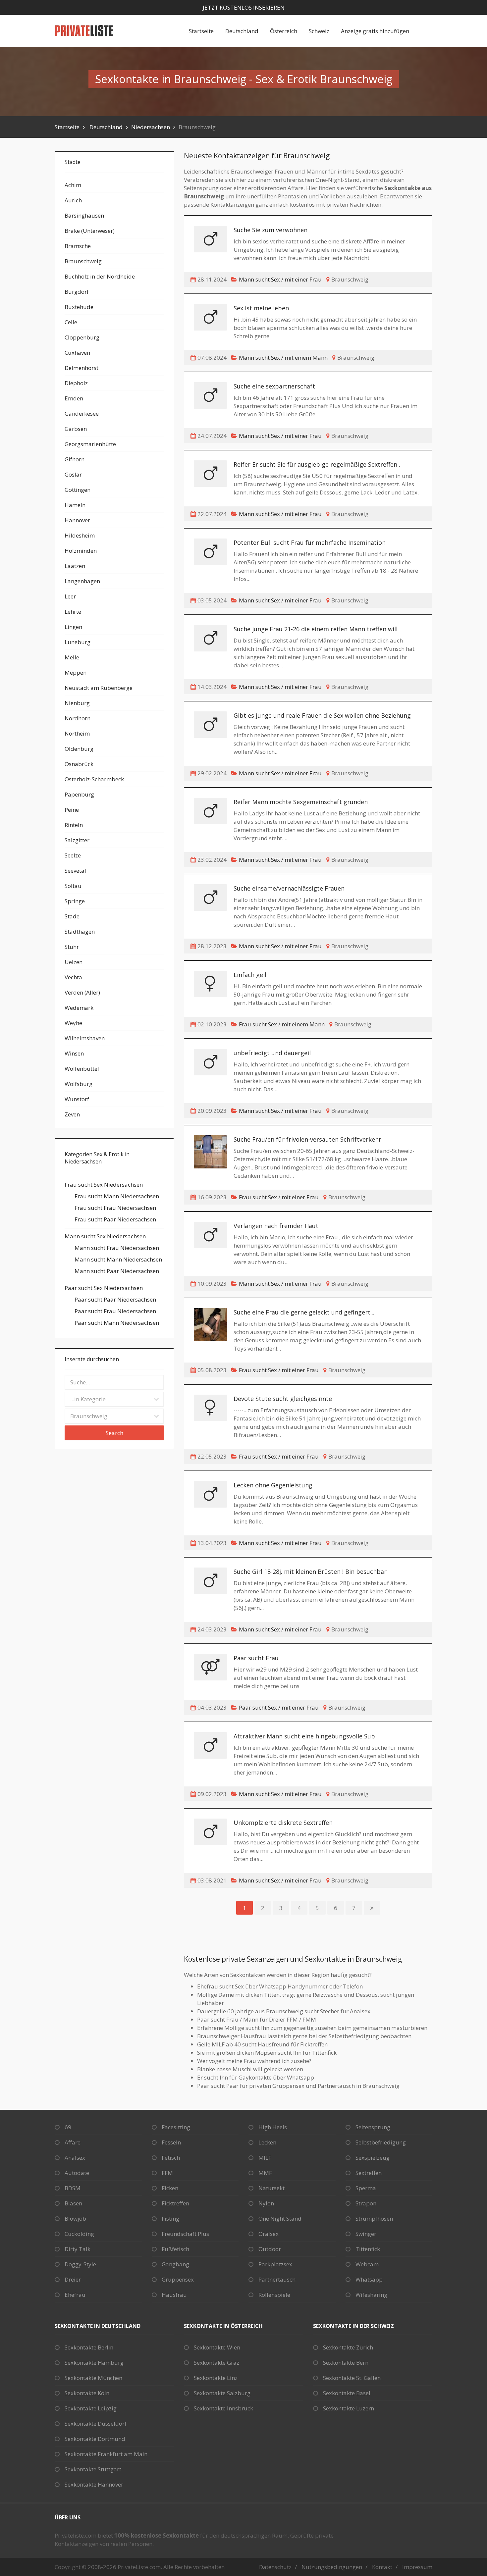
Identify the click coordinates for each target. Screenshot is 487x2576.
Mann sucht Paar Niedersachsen (117, 1271)
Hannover (77, 520)
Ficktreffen (175, 2203)
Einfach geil (250, 975)
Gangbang (175, 2264)
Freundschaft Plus (185, 2234)
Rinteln (74, 825)
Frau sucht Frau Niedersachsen (115, 1208)
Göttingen (78, 490)
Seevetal (75, 871)
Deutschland (242, 31)
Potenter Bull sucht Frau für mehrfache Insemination (310, 542)
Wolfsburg (79, 1084)
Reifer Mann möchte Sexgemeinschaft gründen (301, 802)
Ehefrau (75, 2295)
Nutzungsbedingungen (332, 2567)
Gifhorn (75, 459)
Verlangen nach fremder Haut (276, 1226)
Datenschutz (275, 2567)
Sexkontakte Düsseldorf (96, 2423)
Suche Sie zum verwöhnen (271, 230)
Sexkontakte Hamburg (94, 2363)
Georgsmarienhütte (90, 444)
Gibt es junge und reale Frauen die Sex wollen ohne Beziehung (322, 715)
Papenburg (79, 794)
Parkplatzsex (275, 2264)
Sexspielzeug (373, 2158)
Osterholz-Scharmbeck (94, 779)
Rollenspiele (274, 2295)
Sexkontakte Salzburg (222, 2393)
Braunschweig (83, 261)
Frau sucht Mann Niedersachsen (117, 1196)
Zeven (72, 1114)
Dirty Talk (78, 2249)
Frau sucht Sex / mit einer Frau (279, 1197)
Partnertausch (277, 2279)
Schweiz (319, 31)
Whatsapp (369, 2279)
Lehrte (73, 612)
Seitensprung (373, 2127)
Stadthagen (80, 931)
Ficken (170, 2188)
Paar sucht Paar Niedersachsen (115, 1299)
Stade (72, 916)
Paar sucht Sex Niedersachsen (104, 1288)
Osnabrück (79, 764)
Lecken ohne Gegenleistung (273, 1485)
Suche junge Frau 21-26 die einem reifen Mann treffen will (316, 629)
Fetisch (171, 2158)
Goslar (73, 474)
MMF (265, 2173)
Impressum (417, 2567)
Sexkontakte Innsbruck (223, 2408)
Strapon (366, 2203)
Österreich (284, 31)
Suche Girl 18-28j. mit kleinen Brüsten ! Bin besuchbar (310, 1571)
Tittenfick (368, 2249)
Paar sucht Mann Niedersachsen (117, 1323)
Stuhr (72, 947)
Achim (73, 185)
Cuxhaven (77, 353)
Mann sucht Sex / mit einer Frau (280, 279)
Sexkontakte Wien (217, 2347)
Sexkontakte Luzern (349, 2408)
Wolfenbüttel (82, 1069)
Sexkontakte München (93, 2378)
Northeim (77, 733)
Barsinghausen (84, 215)
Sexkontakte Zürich (348, 2347)
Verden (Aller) (82, 992)
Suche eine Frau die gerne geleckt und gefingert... (304, 1312)
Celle (71, 322)
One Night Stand (280, 2218)
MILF (265, 2158)
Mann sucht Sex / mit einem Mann (283, 358)
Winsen (74, 1053)
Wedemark (79, 1008)
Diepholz (76, 383)
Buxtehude (79, 307)
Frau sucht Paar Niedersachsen (115, 1219)
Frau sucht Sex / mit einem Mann (282, 1024)
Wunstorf (77, 1099)
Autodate (77, 2173)
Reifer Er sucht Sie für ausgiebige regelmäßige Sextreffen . (317, 464)
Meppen (76, 672)
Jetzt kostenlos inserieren (244, 7)
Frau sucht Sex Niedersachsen (104, 1185)
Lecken (267, 2142)
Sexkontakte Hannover (94, 2484)
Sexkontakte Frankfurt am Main (106, 2454)
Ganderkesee (82, 413)
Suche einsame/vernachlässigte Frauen (289, 888)
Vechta (73, 977)
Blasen (73, 2203)
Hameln (75, 505)
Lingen (73, 627)
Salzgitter (77, 840)
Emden (74, 398)
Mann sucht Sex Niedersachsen (105, 1236)
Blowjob (75, 2218)
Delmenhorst (81, 368)
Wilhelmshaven (85, 1038)
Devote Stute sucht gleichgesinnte (283, 1399)
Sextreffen (369, 2173)
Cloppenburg (82, 337)
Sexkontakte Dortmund (95, 2439)
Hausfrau (174, 2295)
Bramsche (78, 246)
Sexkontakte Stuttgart (93, 2469)
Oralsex (269, 2234)
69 (68, 2127)
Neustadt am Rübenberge (99, 688)
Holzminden (81, 551)
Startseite (201, 31)
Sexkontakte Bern (346, 2363)
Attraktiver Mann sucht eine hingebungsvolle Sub (304, 1736)
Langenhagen (82, 581)
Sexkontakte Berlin (89, 2347)
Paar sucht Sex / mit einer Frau (279, 1707)
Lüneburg (78, 642)
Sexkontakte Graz (216, 2363)
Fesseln (171, 2142)
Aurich (73, 200)
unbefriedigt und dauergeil (272, 1053)
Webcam (367, 2264)
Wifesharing (371, 2295)
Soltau (73, 886)
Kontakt (382, 2567)
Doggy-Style (80, 2264)
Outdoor (270, 2249)
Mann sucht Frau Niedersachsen (117, 1248)
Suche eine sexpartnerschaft (274, 386)
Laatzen (75, 566)
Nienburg (77, 703)
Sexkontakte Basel (347, 2393)
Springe (75, 901)
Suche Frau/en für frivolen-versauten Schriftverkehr (307, 1139)
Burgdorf (77, 292)
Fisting (170, 2218)
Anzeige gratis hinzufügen (375, 31)
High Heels (273, 2127)
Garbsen (76, 429)
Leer (70, 596)
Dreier (73, 2279)
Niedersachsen (151, 127)
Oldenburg (79, 749)
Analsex (75, 2158)
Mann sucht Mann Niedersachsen (118, 1259)
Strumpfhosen (374, 2218)
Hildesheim (80, 535)
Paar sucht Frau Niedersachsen (115, 1311)
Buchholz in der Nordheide (100, 276)
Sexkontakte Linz (216, 2378)
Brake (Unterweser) (90, 231)
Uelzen (74, 962)
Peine (72, 810)
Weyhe (73, 1023)
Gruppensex (178, 2279)
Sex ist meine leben (261, 308)
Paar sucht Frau (256, 1658)
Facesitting (176, 2127)
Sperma (366, 2188)
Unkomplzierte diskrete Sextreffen (283, 1823)
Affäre (73, 2142)
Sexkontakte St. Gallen (352, 2378)
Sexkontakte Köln (87, 2393)
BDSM (73, 2188)
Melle (72, 657)
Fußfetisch (175, 2249)
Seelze (73, 855)
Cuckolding (79, 2234)
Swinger (366, 2234)
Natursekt (271, 2188)
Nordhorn (78, 718)
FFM (167, 2173)
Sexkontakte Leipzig (91, 2408)
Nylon (266, 2203)
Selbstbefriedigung (381, 2142)
